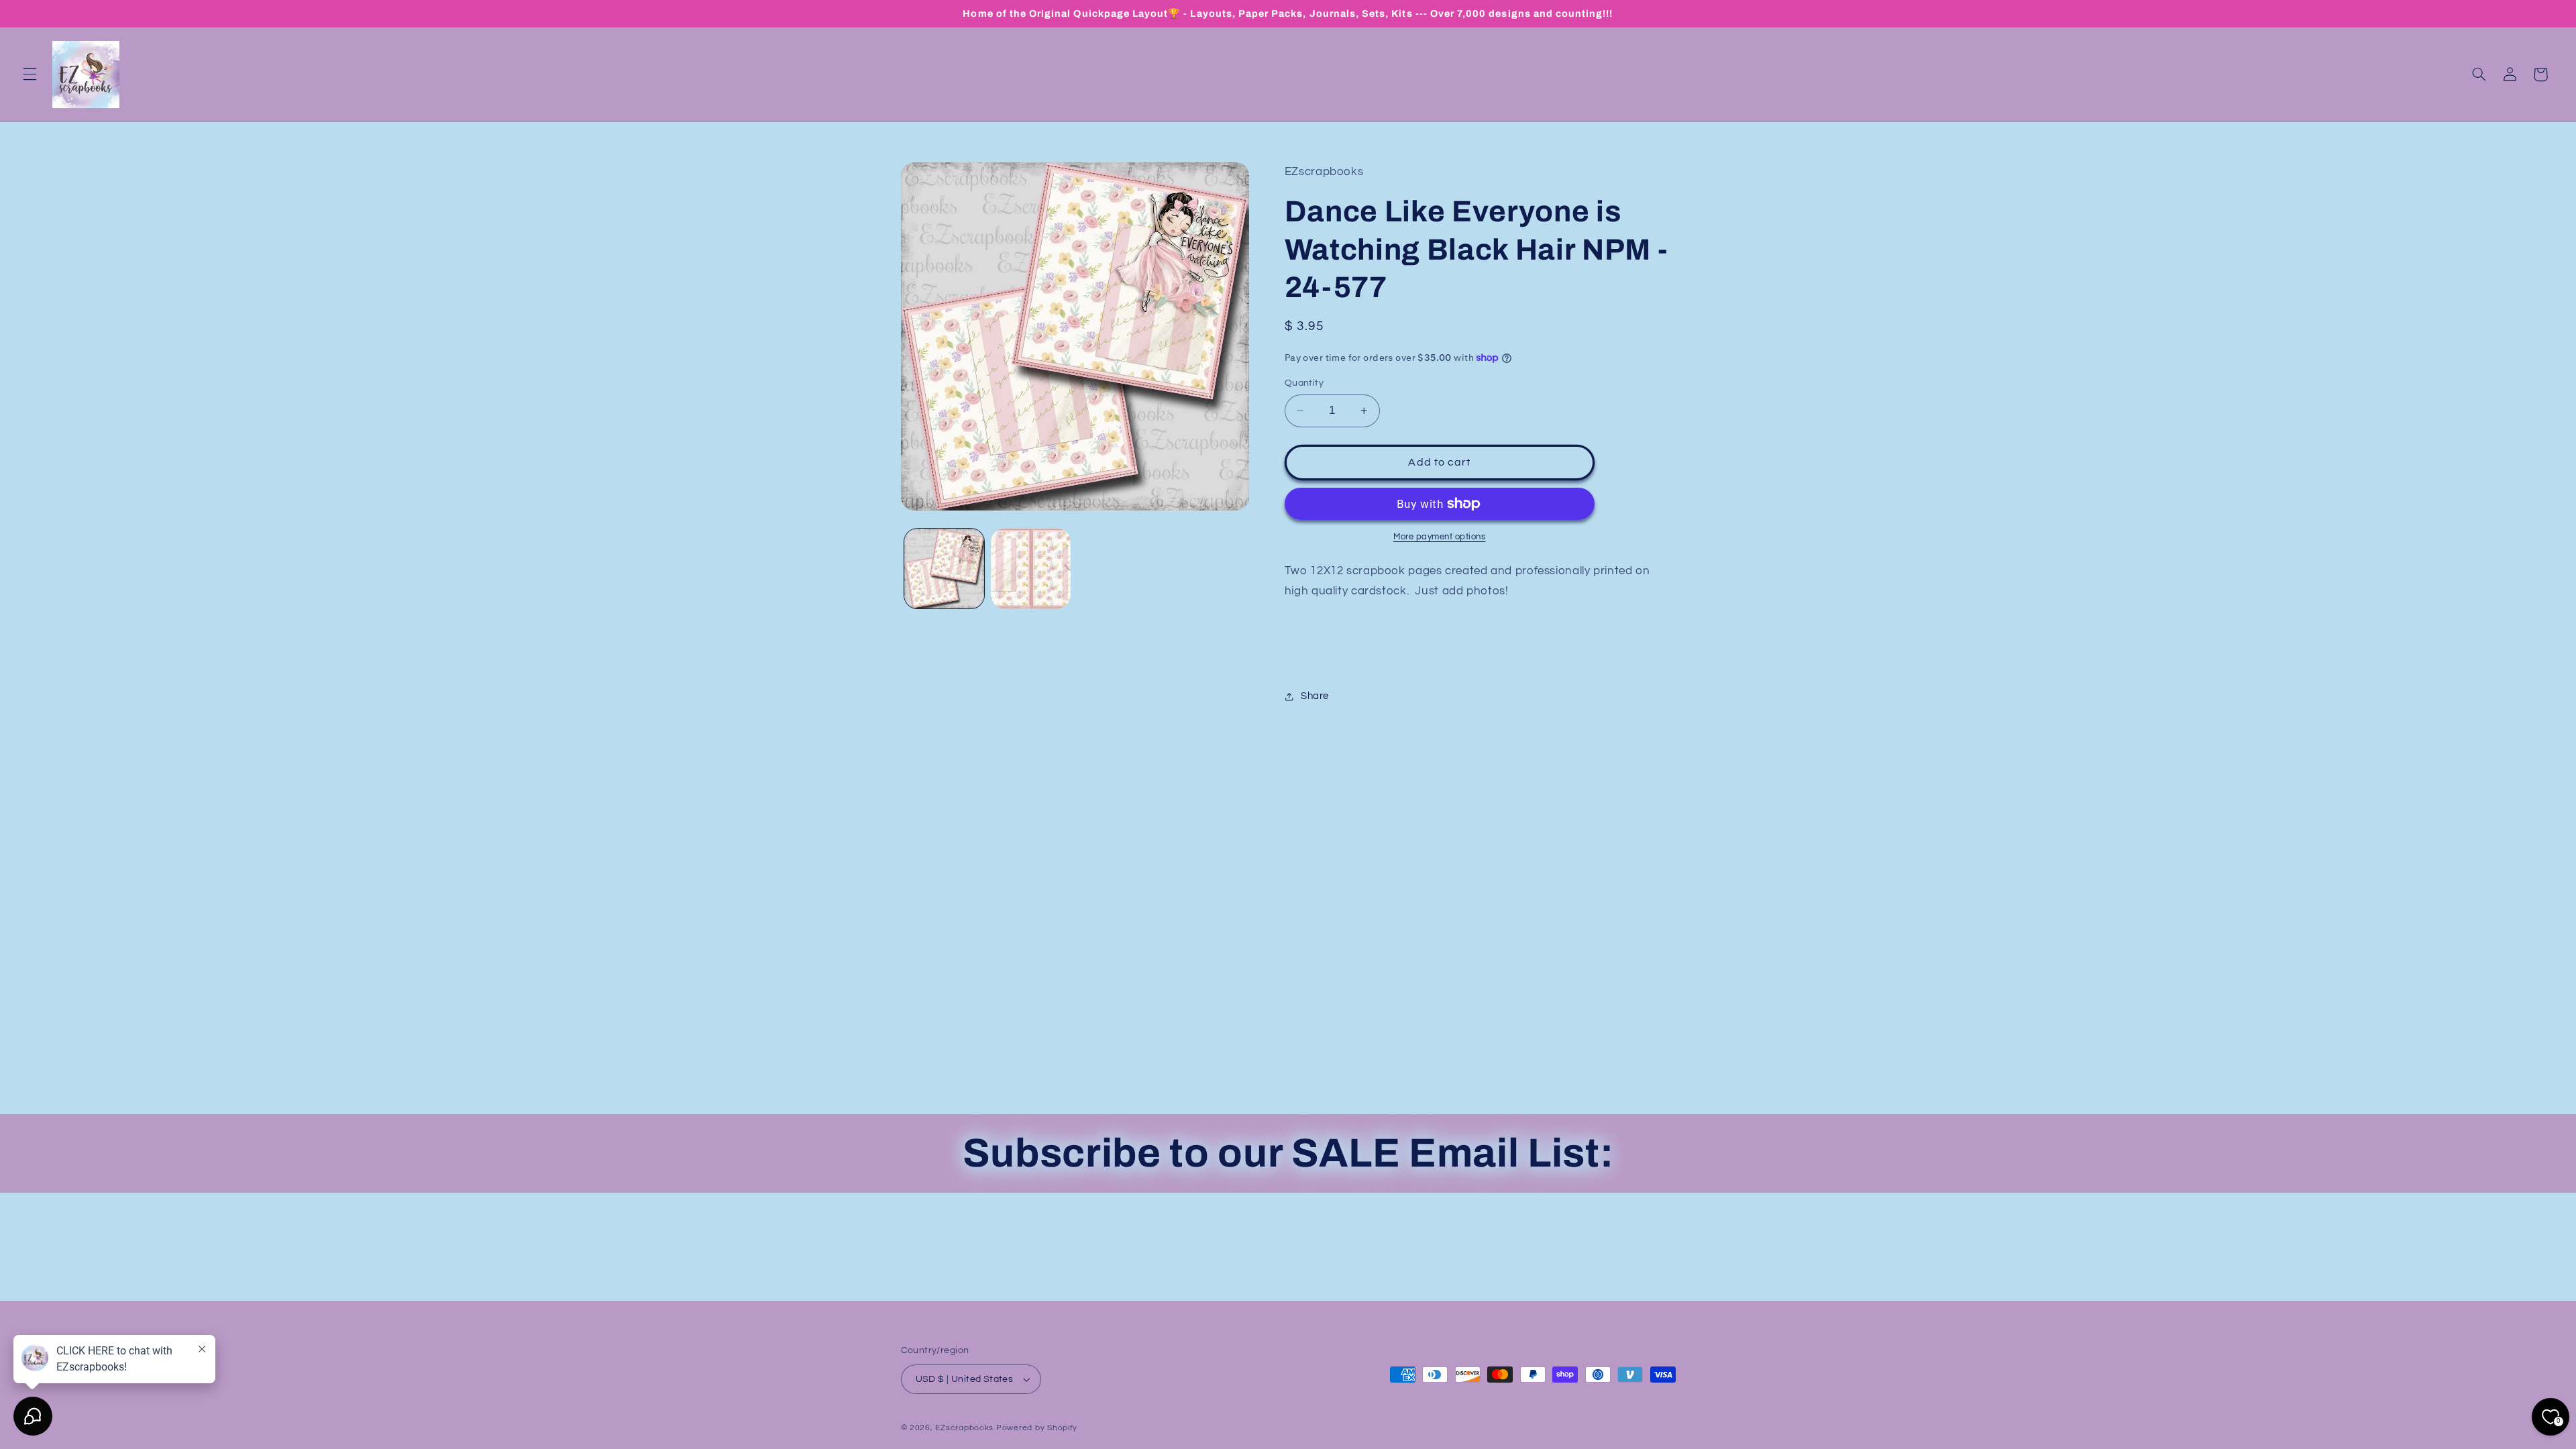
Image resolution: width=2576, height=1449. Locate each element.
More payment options (1440, 537)
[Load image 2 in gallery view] (1031, 569)
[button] (30, 74)
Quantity (1304, 383)
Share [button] (1315, 696)
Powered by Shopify (1037, 1428)
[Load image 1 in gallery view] (944, 569)
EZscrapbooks (964, 1428)
